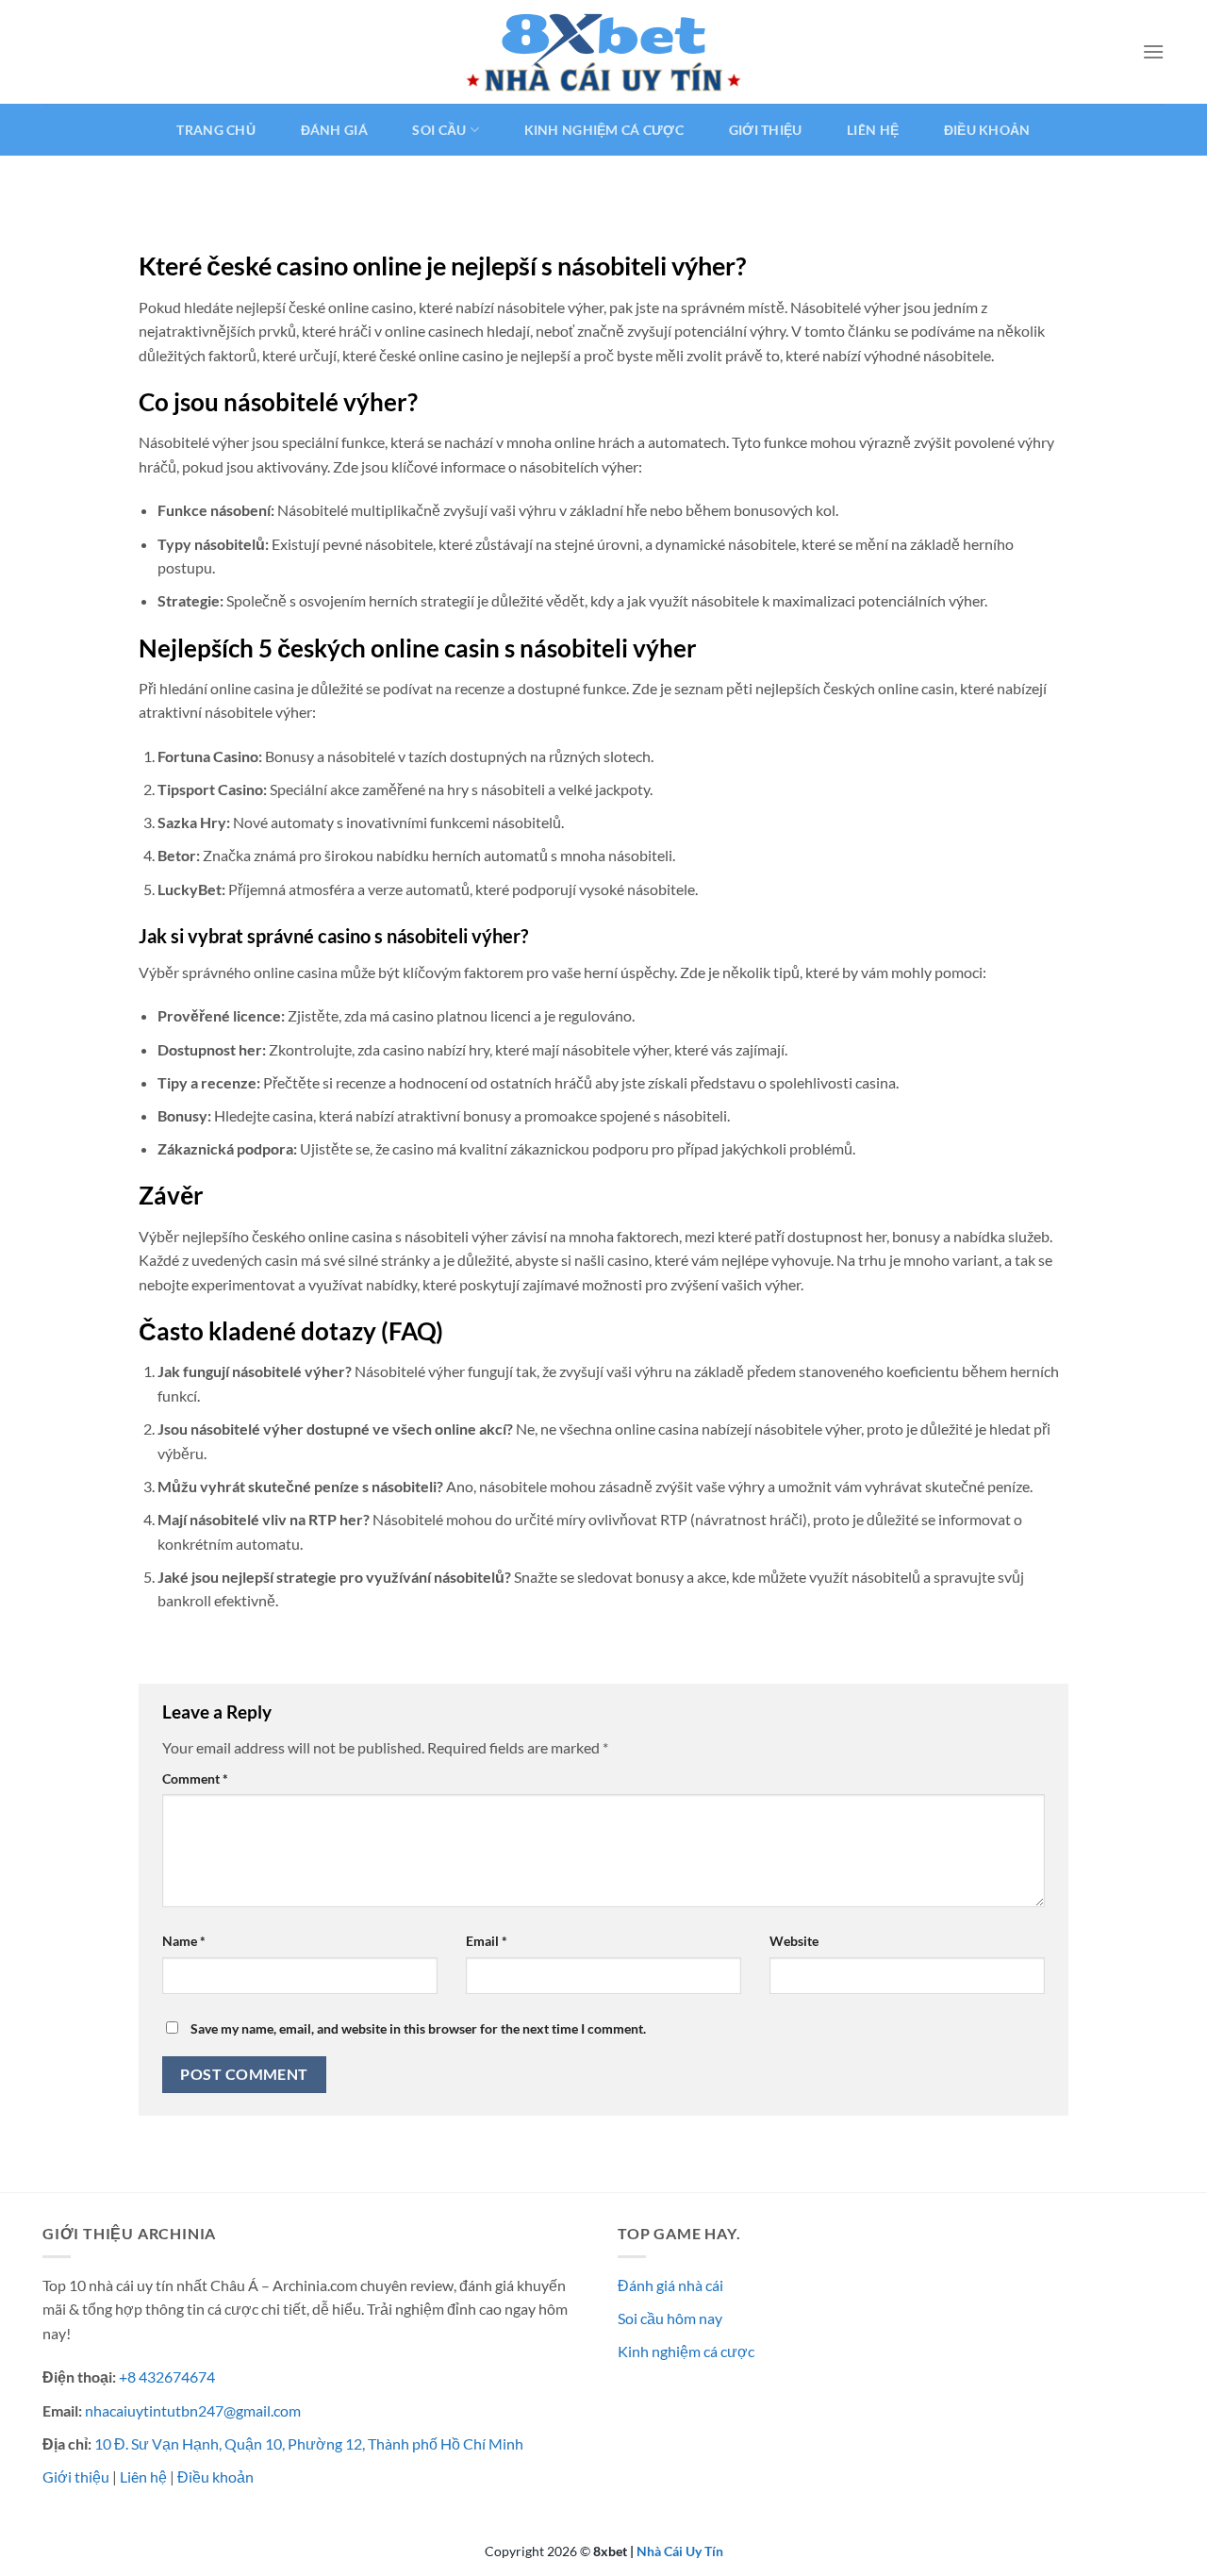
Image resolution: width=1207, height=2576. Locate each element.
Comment (195, 1778)
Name (184, 1941)
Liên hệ (873, 130)
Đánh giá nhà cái (670, 2285)
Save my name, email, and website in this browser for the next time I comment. (418, 2028)
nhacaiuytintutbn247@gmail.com (193, 2410)
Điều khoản (987, 130)
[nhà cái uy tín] (603, 52)
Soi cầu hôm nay (670, 2318)
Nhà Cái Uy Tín (680, 2551)
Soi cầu (439, 130)
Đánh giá (334, 130)
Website (794, 1941)
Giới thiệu (766, 130)
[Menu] (1153, 51)
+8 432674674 (167, 2377)
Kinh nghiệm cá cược (604, 130)
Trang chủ (216, 130)
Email (487, 1941)
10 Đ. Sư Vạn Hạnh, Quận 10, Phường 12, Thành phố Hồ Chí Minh (309, 2443)
